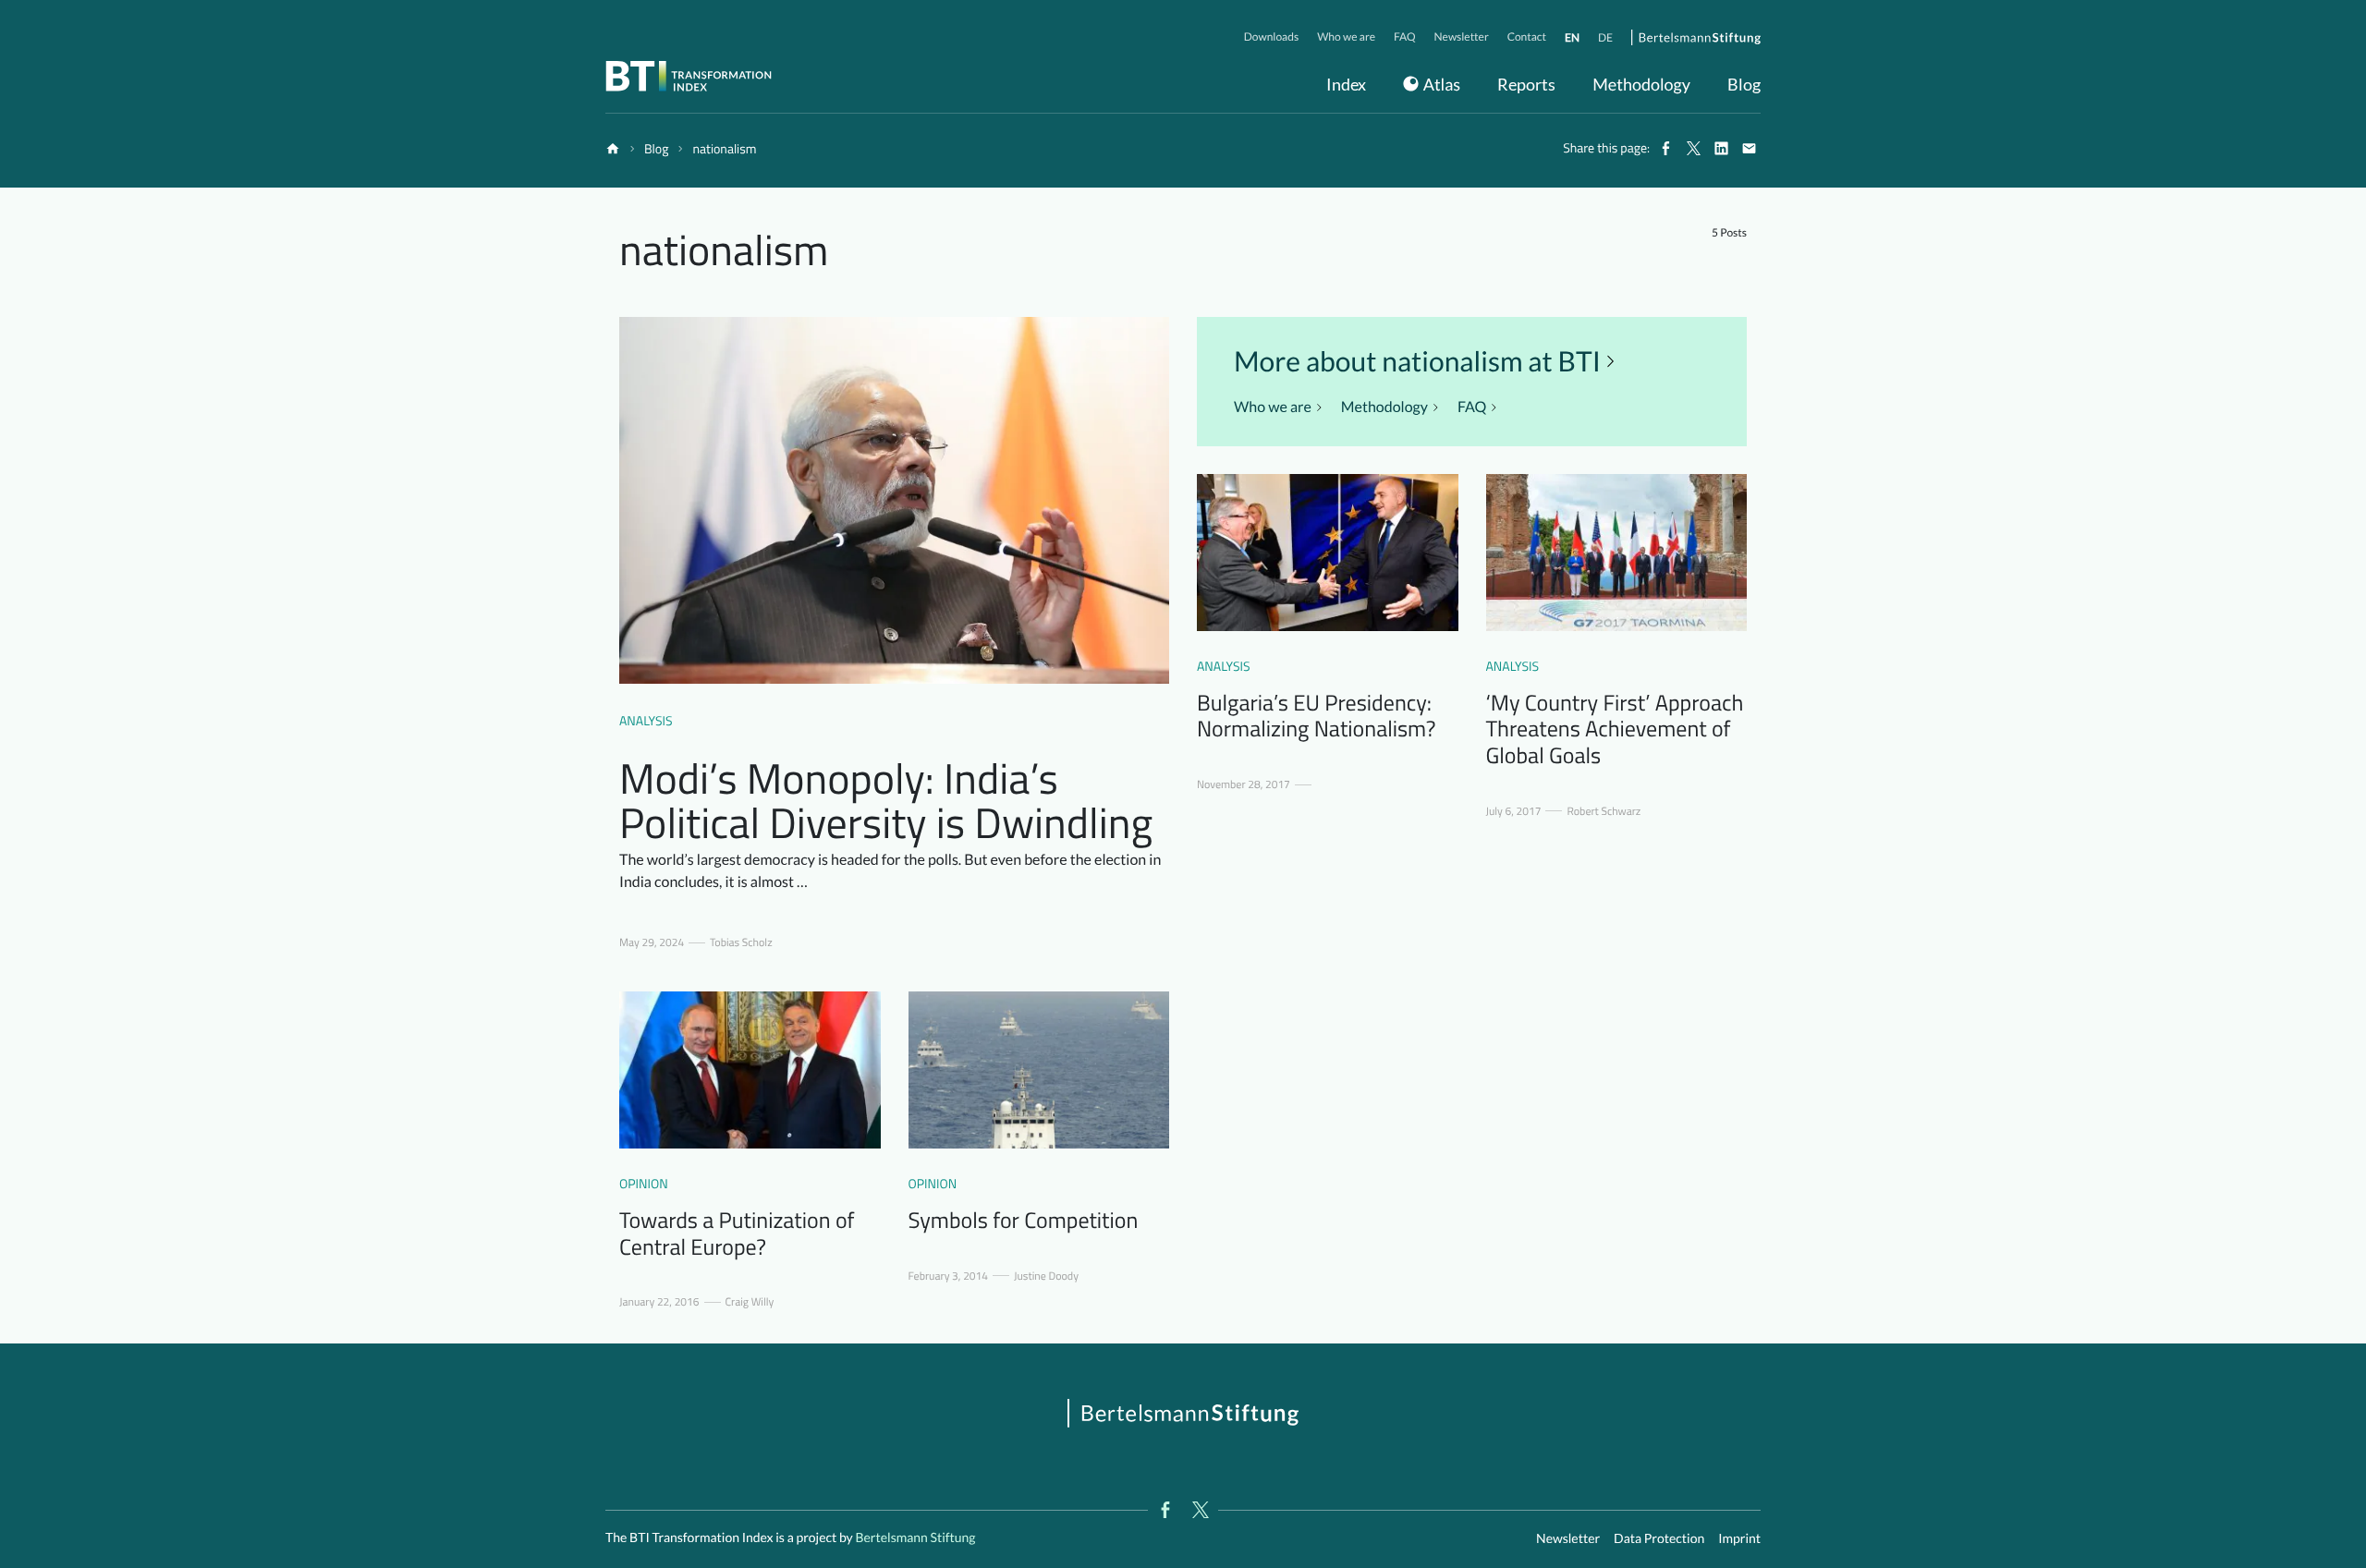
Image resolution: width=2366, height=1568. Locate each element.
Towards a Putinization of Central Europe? (737, 1234)
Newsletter (1568, 1538)
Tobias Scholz (741, 942)
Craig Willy (750, 1302)
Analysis (646, 721)
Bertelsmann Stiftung (915, 1537)
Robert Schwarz (1604, 811)
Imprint (1739, 1538)
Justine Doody (1046, 1276)
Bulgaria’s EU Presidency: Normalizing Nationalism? (1316, 717)
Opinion (644, 1184)
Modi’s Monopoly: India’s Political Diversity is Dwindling (886, 800)
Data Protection (1659, 1538)
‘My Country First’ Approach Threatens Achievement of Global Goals (1615, 730)
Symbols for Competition (1024, 1221)
